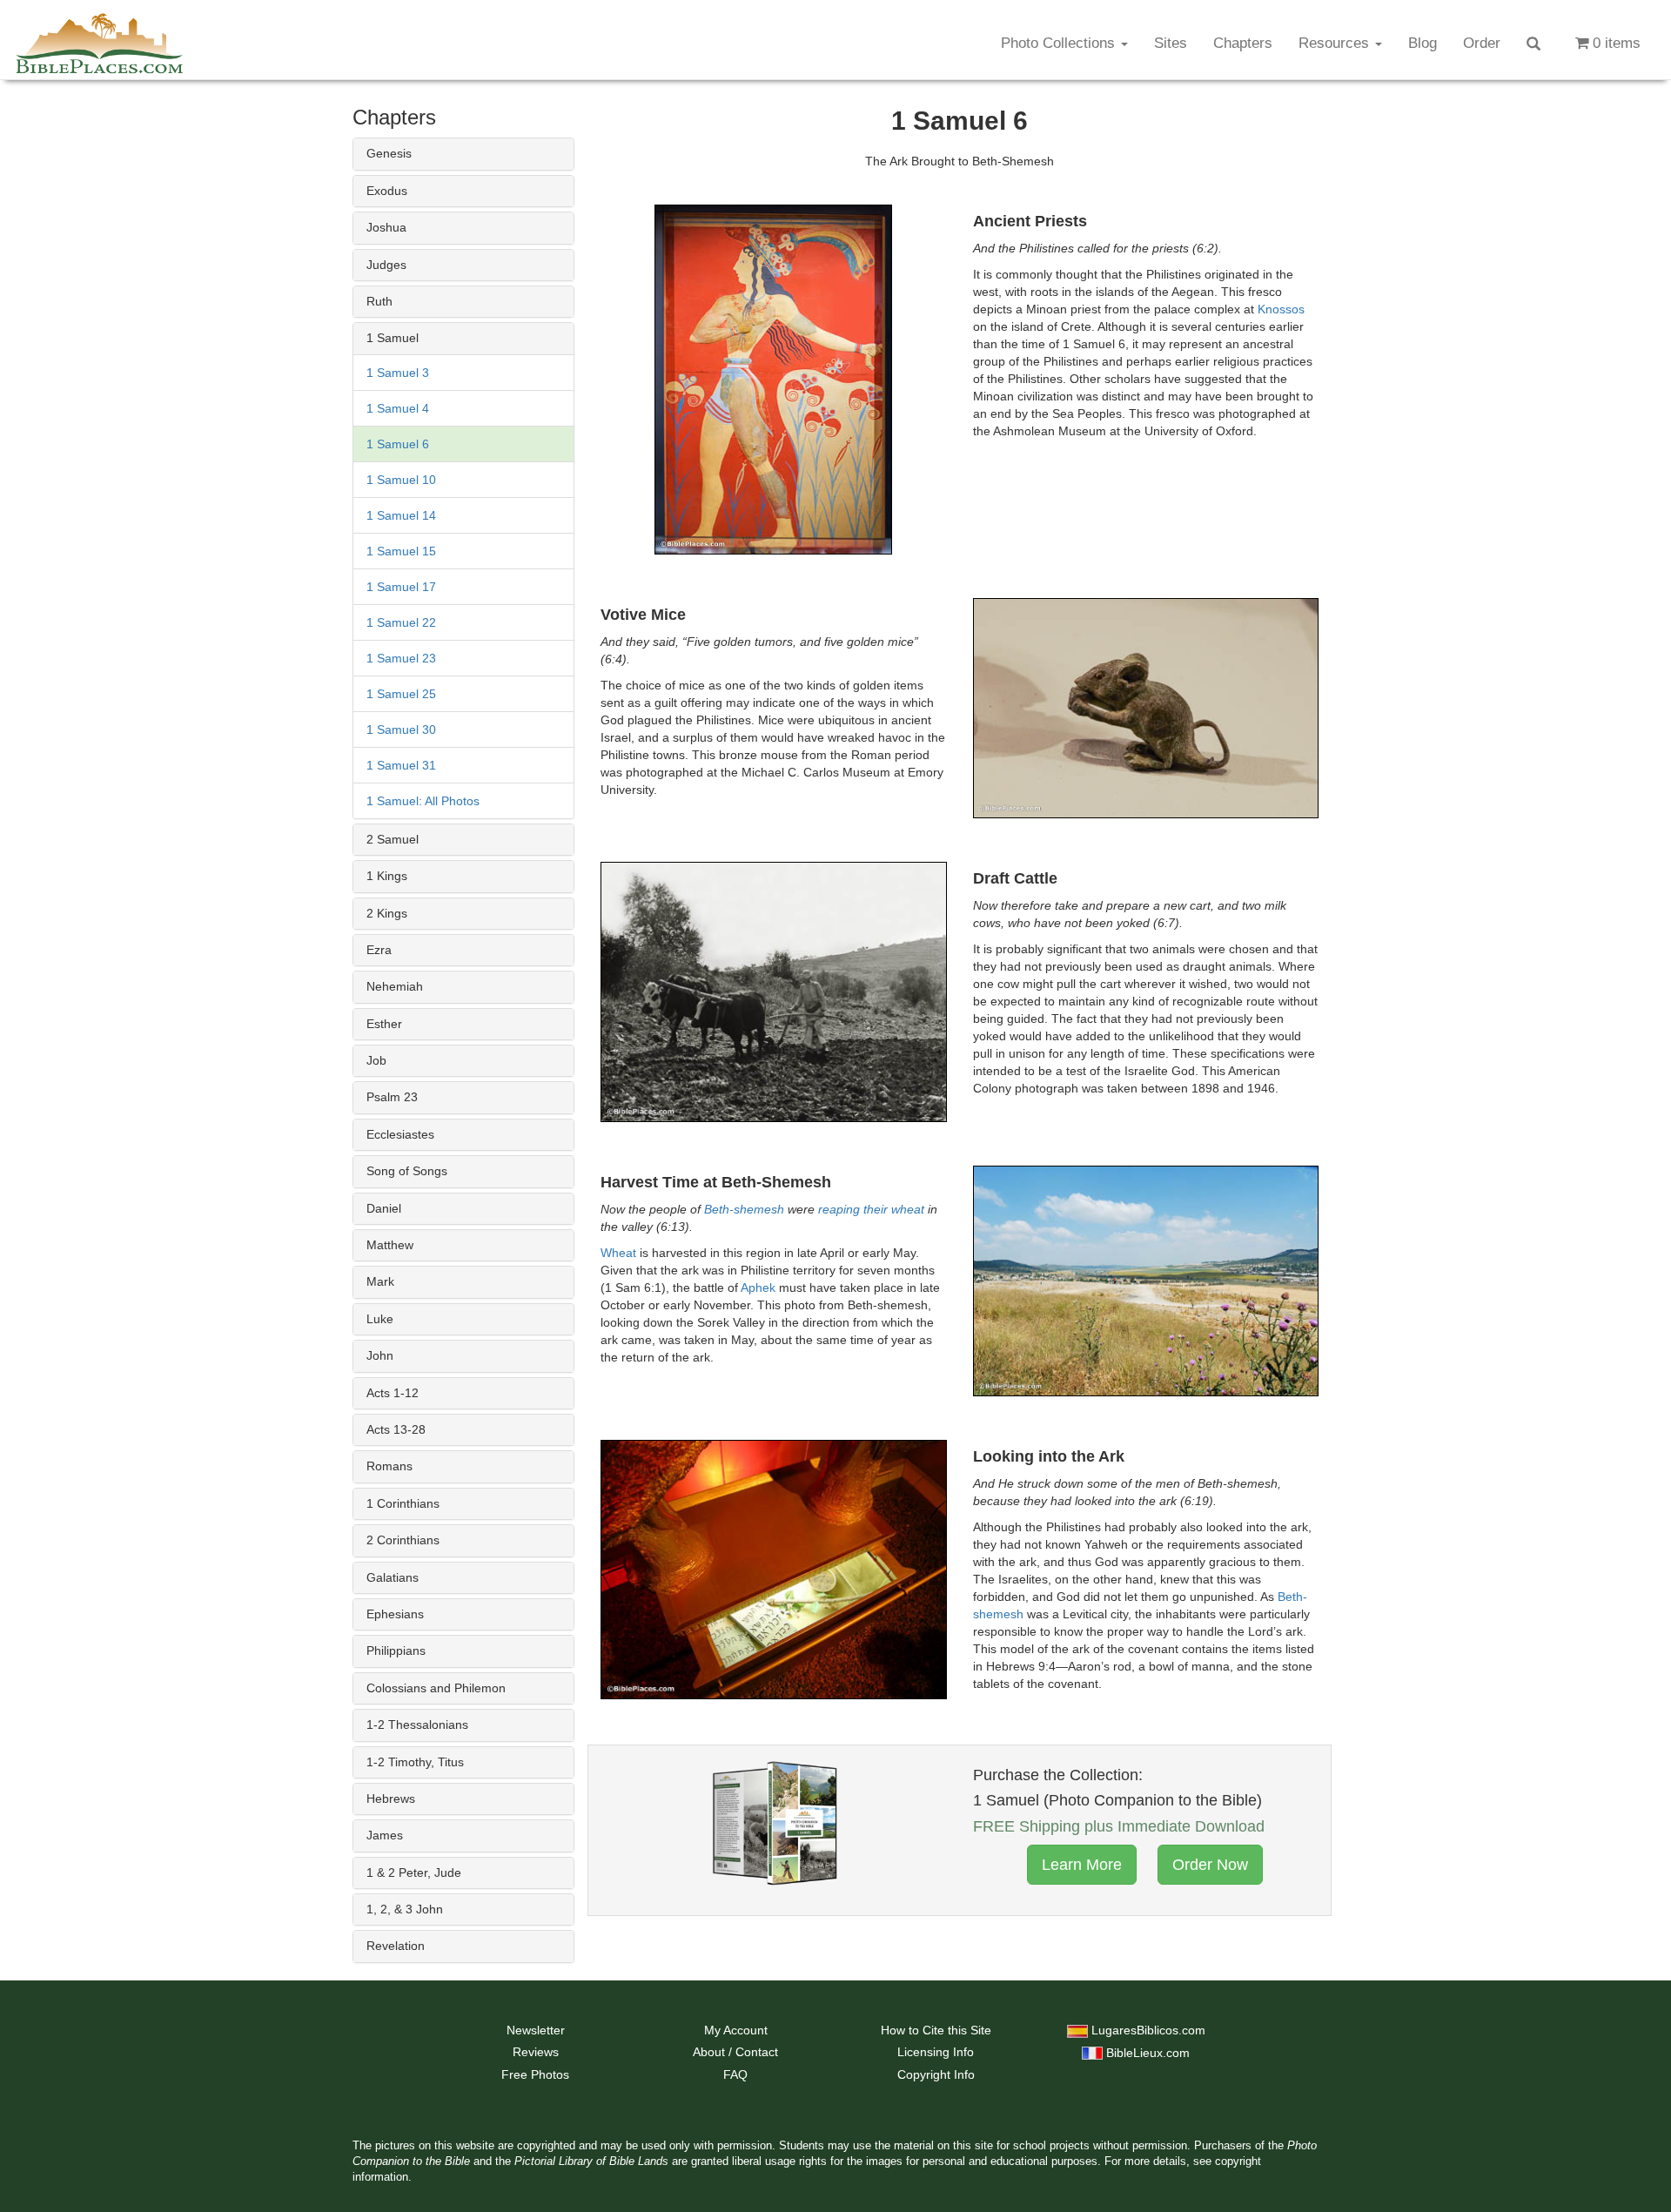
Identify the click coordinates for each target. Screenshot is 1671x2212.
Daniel (384, 1208)
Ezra (379, 950)
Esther (384, 1024)
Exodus (387, 191)
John (380, 1355)
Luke (380, 1319)
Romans (389, 1466)
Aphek (758, 1288)
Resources (1336, 43)
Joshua (386, 227)
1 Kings (387, 876)
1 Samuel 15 (401, 551)
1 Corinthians (403, 1503)
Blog (1423, 43)
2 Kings (387, 913)
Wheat (618, 1253)
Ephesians (395, 1614)
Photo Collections (1060, 43)
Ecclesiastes (400, 1134)
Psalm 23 (392, 1097)
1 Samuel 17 (401, 587)
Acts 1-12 (393, 1393)
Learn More (1082, 1865)
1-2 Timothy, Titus (415, 1762)
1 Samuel (393, 338)
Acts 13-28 (396, 1429)
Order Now (1210, 1865)
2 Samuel (393, 839)
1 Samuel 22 (401, 622)
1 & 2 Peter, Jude (414, 1872)
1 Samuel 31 (401, 765)
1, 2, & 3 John (405, 1909)
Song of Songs (407, 1171)
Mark (380, 1281)
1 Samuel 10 (401, 480)
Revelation (396, 1946)
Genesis (389, 153)
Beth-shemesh (744, 1209)
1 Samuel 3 (398, 373)
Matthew (390, 1245)
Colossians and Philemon (436, 1688)
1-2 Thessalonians (417, 1725)
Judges (386, 265)
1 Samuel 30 (401, 729)
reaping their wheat (871, 1209)
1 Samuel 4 (398, 408)
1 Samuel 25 (401, 694)
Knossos (1281, 309)
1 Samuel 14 (401, 515)
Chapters (1243, 43)
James (385, 1835)
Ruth (379, 301)
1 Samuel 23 (401, 658)
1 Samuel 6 (398, 444)
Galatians (393, 1577)
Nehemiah (395, 986)
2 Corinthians (403, 1540)
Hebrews (391, 1799)
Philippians (396, 1651)
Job (376, 1060)
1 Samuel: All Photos (423, 801)
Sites (1171, 43)
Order (1482, 43)
